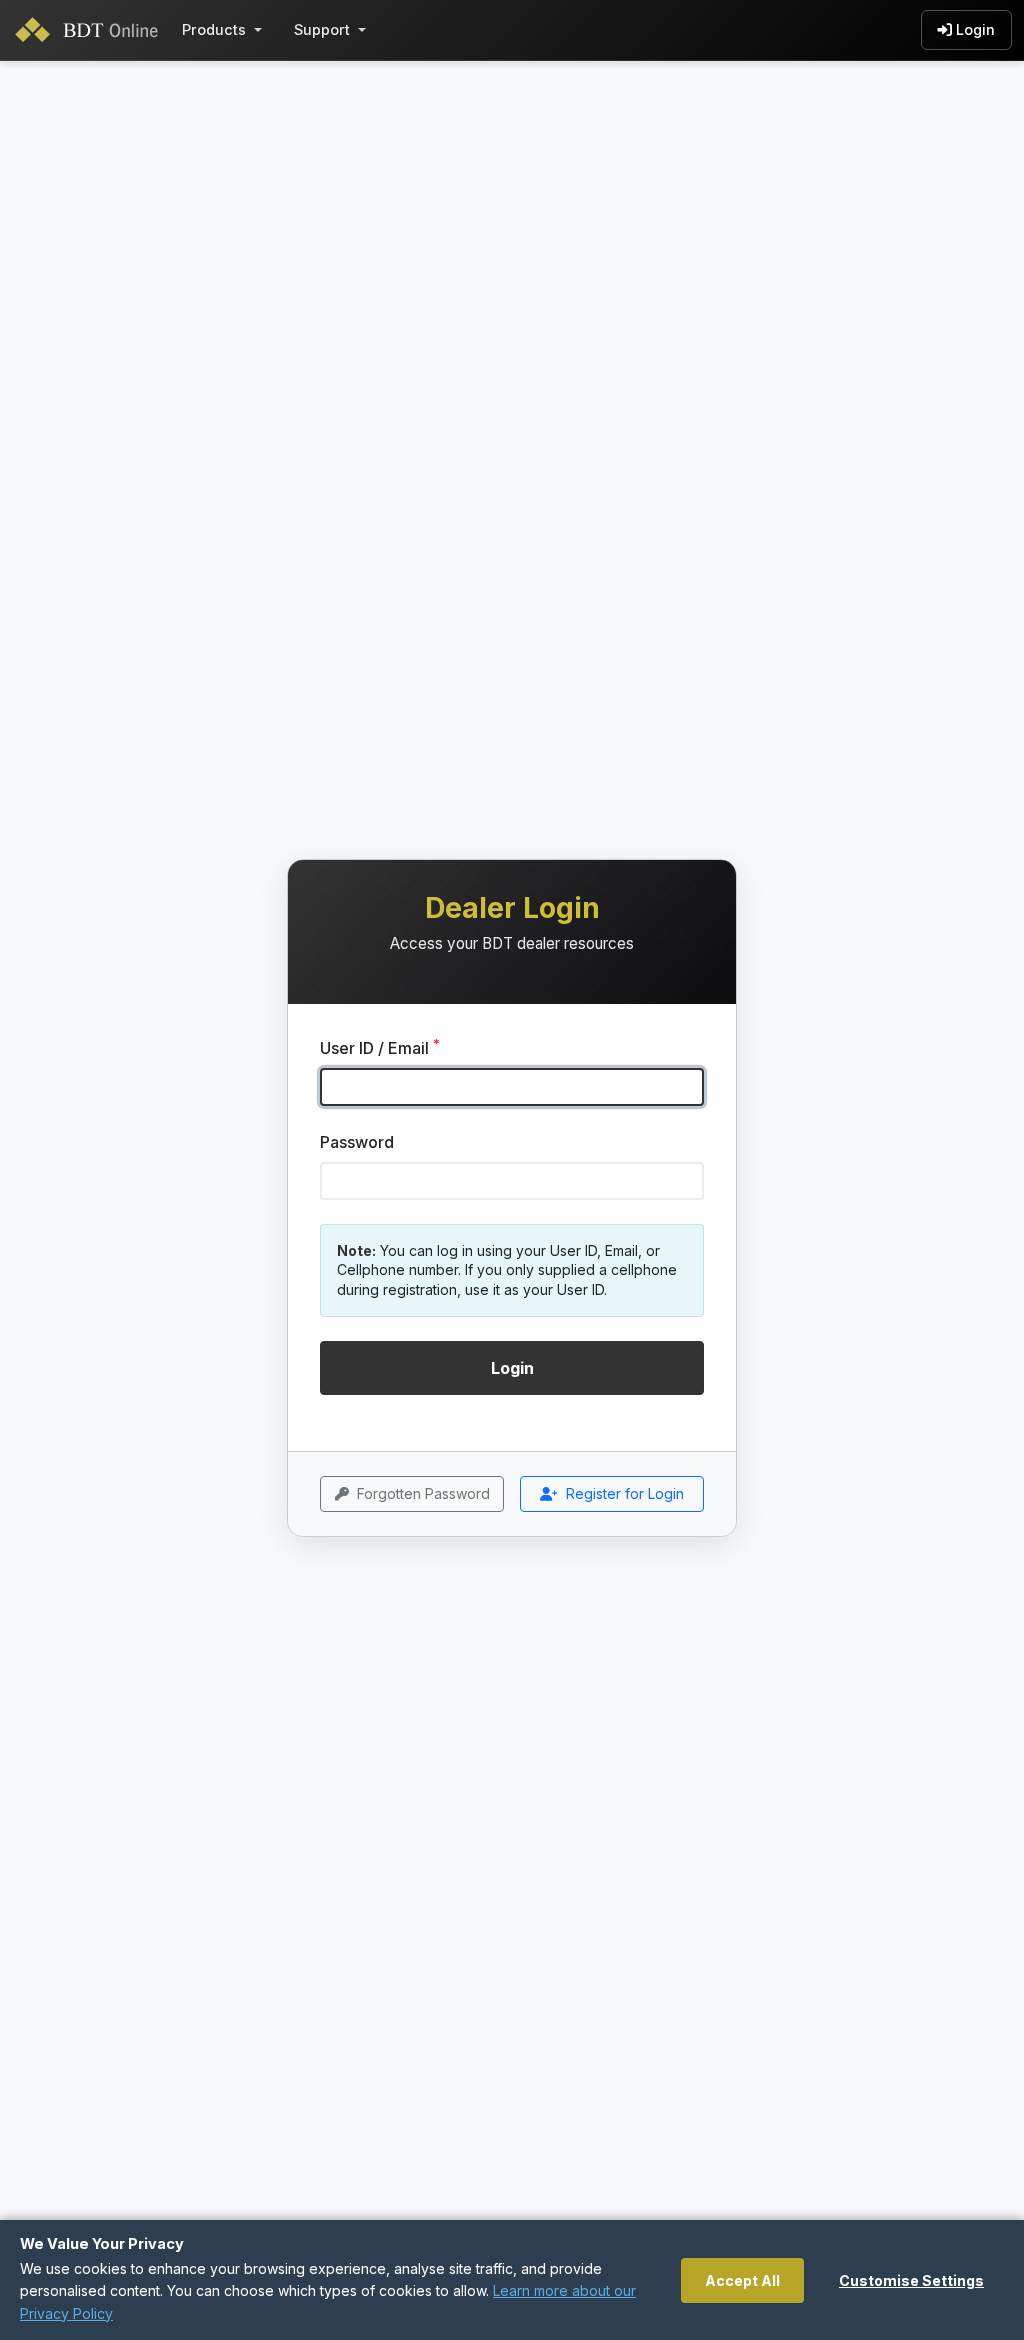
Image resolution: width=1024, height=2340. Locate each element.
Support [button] (322, 29)
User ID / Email (380, 1047)
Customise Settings (911, 2280)
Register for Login (625, 1493)
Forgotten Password (423, 1493)
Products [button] (214, 29)
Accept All (742, 2280)
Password (357, 1142)
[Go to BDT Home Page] (91, 30)
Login (975, 29)
